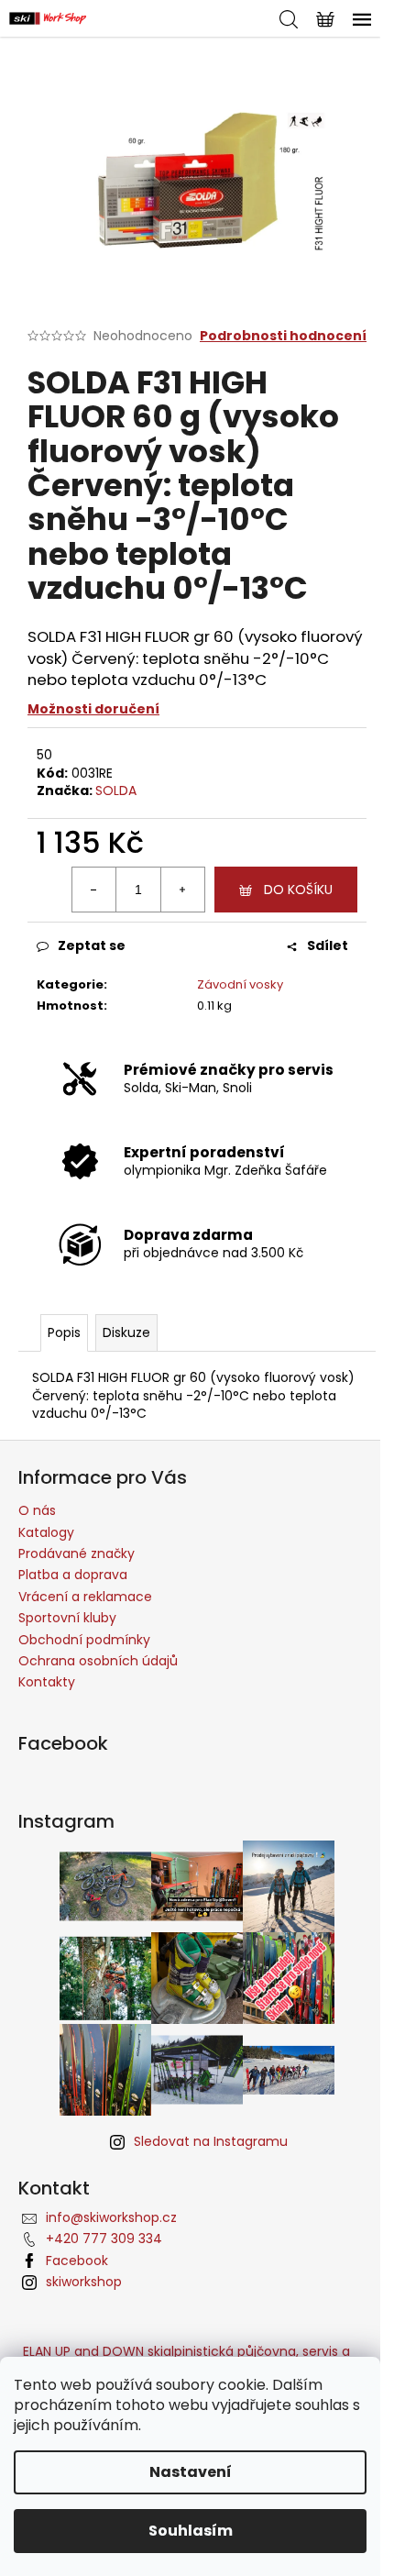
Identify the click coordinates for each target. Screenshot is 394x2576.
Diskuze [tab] (126, 1332)
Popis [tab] (64, 1332)
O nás (37, 1510)
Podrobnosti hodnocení (283, 336)
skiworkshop (84, 2282)
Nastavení (191, 2472)
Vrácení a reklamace (85, 1597)
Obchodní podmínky (84, 1640)
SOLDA (116, 790)
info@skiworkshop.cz (111, 2217)
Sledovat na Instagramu (211, 2141)
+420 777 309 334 (104, 2239)
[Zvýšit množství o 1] (182, 890)
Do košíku (298, 890)
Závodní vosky (240, 984)
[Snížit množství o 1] (94, 890)
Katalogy (46, 1532)
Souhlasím (191, 2531)
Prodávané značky (77, 1553)
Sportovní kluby (67, 1618)
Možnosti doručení (93, 709)
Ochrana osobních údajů (98, 1661)
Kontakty (47, 1682)
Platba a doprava (73, 1575)
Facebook (77, 2261)
